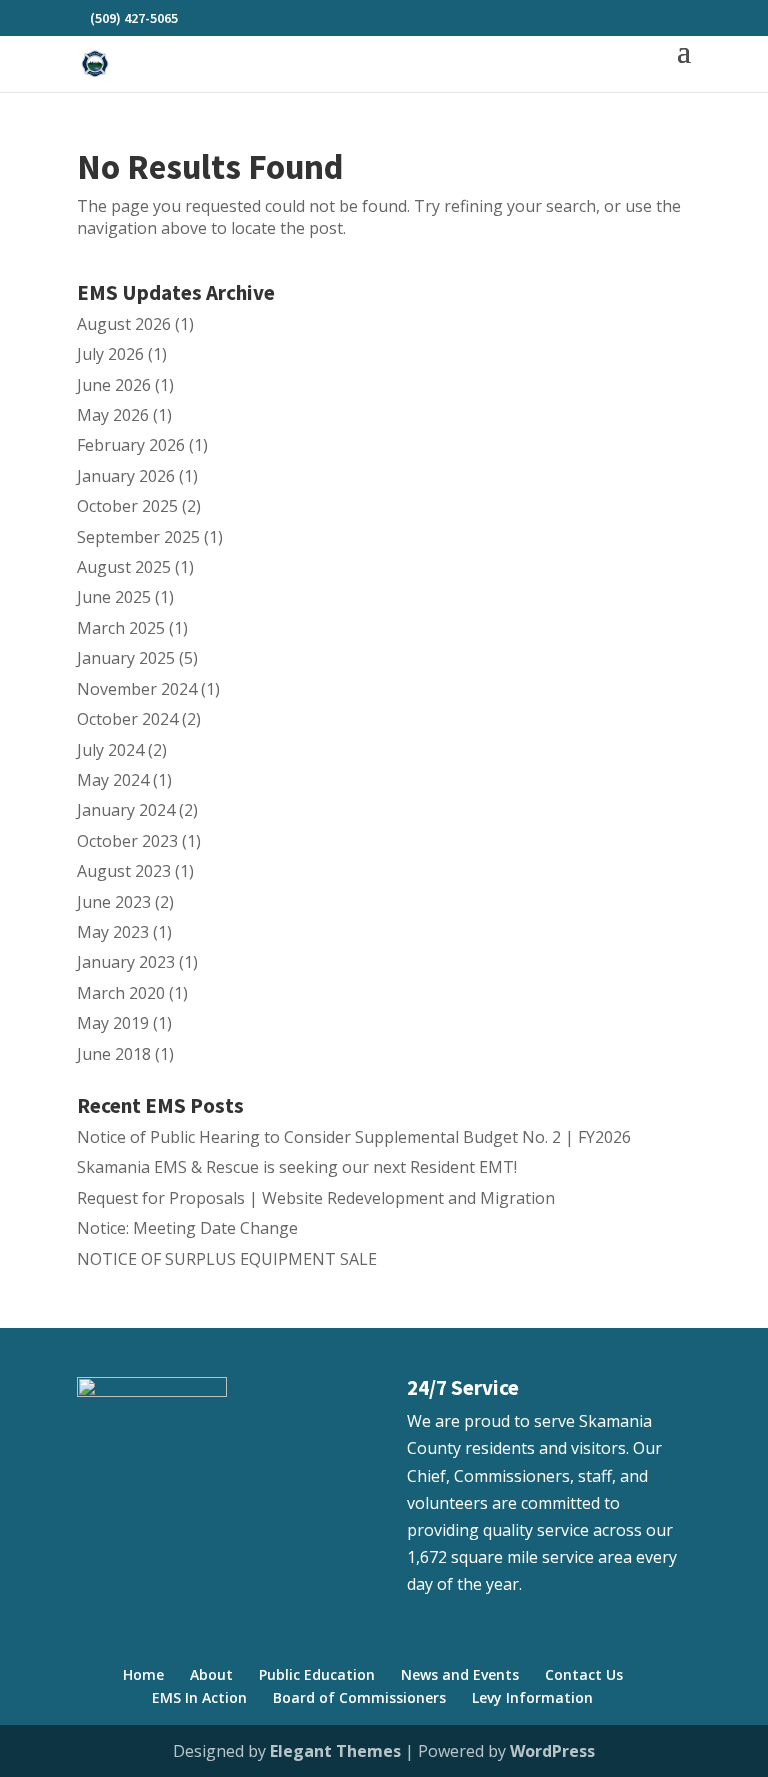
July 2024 (110, 750)
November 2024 (137, 689)
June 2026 (114, 385)
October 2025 (127, 506)
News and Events (460, 1674)
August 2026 (124, 324)
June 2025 (114, 597)
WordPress (552, 1751)
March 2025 (121, 628)
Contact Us (584, 1674)
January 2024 (126, 810)
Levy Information (532, 1697)
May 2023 (113, 932)
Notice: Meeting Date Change (187, 1228)
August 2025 (124, 567)
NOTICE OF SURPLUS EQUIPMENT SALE (227, 1259)
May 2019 (113, 1023)
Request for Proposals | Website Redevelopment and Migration (316, 1198)
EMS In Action (199, 1697)
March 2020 (121, 993)
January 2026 (126, 476)
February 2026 (131, 445)
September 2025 (138, 537)
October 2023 (127, 841)
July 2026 (110, 354)
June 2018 (114, 1054)
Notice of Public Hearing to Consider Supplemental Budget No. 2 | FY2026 (354, 1137)
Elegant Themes (335, 1751)
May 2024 (113, 780)
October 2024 (127, 719)
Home (143, 1674)
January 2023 (126, 962)
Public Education (317, 1674)
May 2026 (113, 415)
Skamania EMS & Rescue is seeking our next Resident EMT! (297, 1167)
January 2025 (126, 658)
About (211, 1674)
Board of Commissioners (359, 1697)
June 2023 (114, 902)
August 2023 (124, 871)
